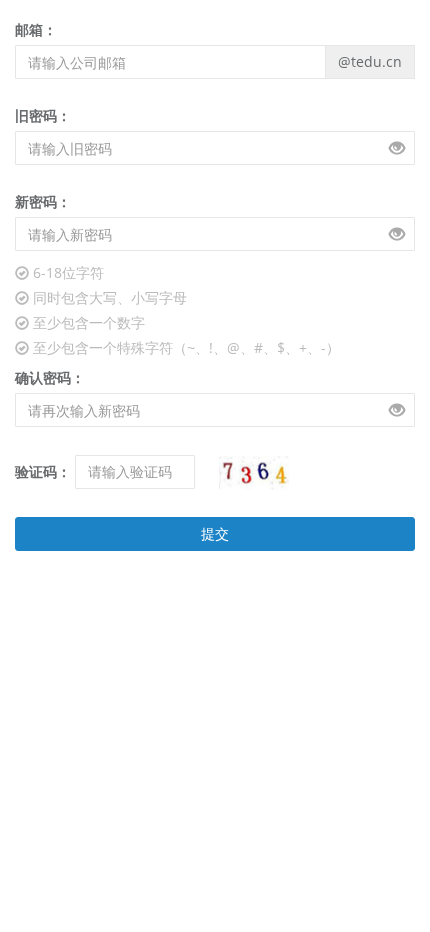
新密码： (43, 201)
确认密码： (50, 377)
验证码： (43, 471)
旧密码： (43, 115)
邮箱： (36, 29)
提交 (215, 533)
